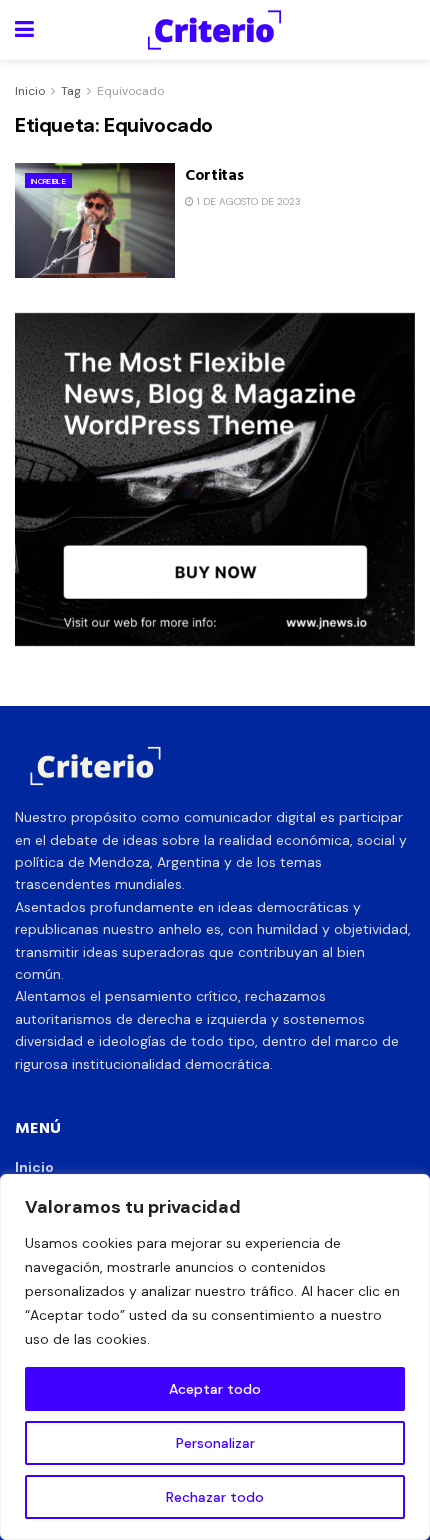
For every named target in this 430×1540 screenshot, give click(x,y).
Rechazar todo (215, 1497)
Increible (48, 181)
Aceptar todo (215, 1389)
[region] (215, 1357)
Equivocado (130, 91)
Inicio (30, 91)
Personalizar (215, 1443)
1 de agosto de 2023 (247, 201)
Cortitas (214, 174)
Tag (71, 91)
